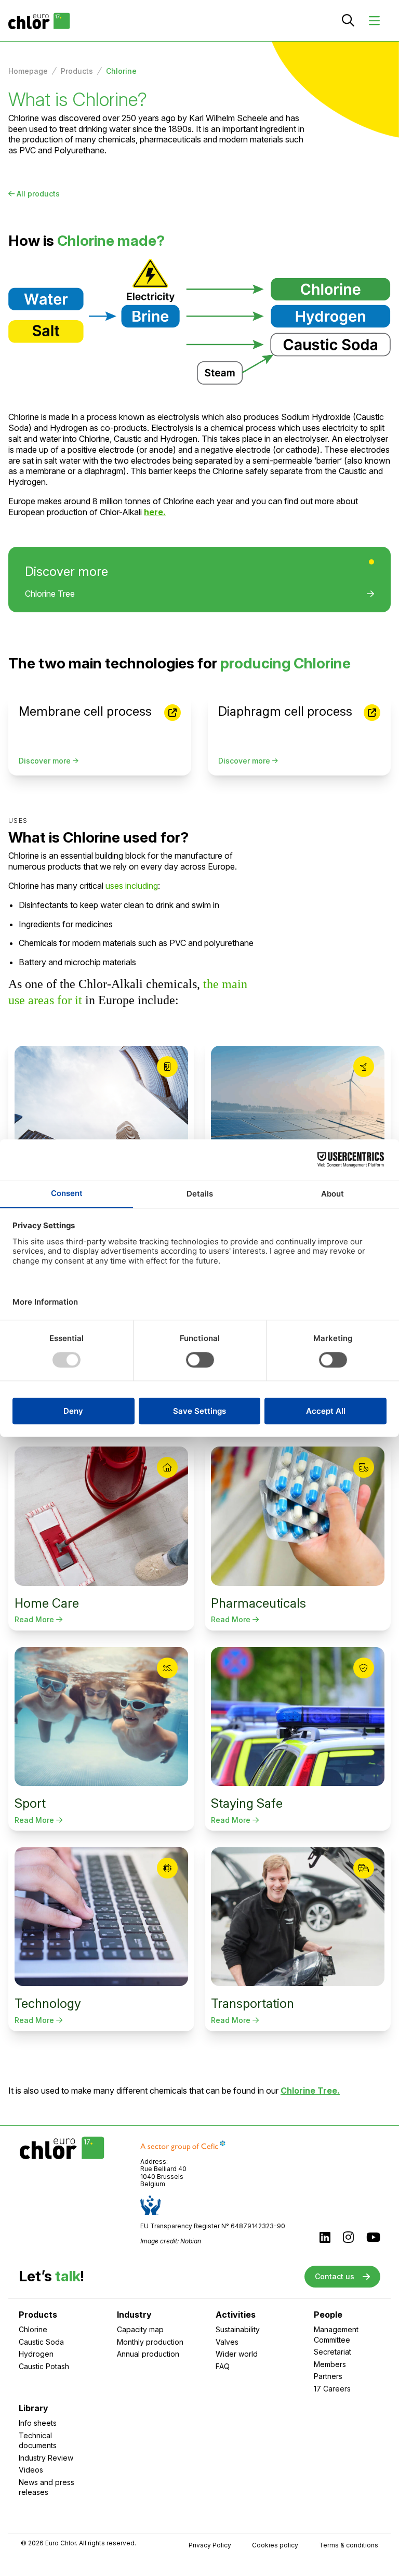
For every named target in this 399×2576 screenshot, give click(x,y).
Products (77, 71)
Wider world (237, 2354)
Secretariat (332, 2352)
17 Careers (332, 2389)
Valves (227, 2342)
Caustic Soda (41, 2342)
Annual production (148, 2354)
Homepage (28, 71)
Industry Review (46, 2458)
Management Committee (336, 2335)
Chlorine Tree (50, 594)
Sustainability (238, 2329)
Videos (31, 2470)
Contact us (335, 2276)
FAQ (223, 2366)
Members (330, 2364)
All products (38, 194)
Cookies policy (275, 2545)
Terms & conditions (349, 2545)
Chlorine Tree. (310, 2091)
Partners (328, 2376)
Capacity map (140, 2329)
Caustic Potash (44, 2366)
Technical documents (38, 2441)
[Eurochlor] (39, 21)
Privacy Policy (210, 2545)
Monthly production (150, 2342)
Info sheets (38, 2423)
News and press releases (46, 2487)
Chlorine (33, 2329)
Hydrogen (36, 2354)
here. (155, 512)
